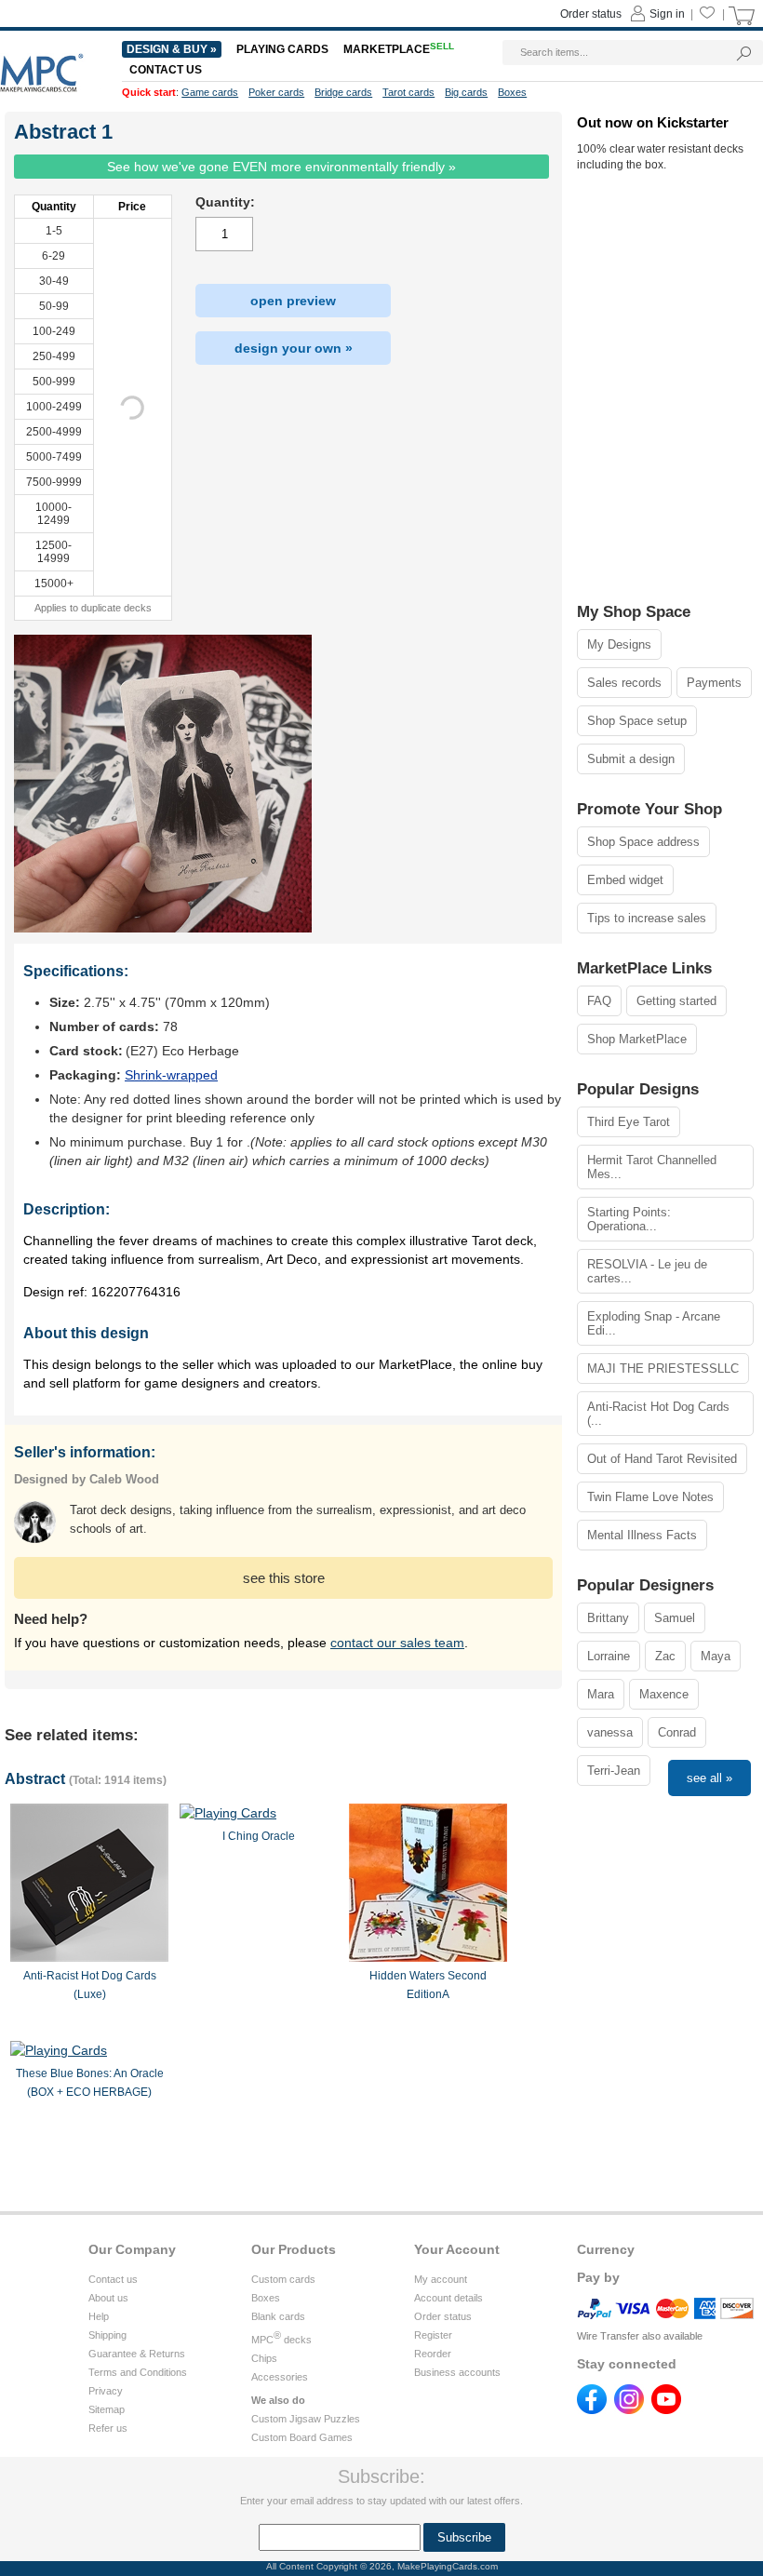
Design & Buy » (172, 49)
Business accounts (457, 2372)
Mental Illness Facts (642, 1535)
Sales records (624, 683)
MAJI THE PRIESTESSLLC (663, 1368)
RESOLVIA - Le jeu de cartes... (647, 1271)
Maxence (664, 1694)
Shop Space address (643, 842)
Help (99, 2316)
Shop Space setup (637, 721)
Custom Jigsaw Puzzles (306, 2419)
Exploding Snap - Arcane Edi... (654, 1323)
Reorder (433, 2354)
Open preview (293, 301)
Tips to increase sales (647, 918)
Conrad (677, 1732)
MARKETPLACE (399, 49)
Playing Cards (282, 49)
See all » (709, 1778)
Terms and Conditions (138, 2372)
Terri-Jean (614, 1771)
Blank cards (278, 2316)
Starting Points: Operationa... (629, 1219)
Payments (714, 683)
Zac (665, 1656)
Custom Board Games (302, 2437)
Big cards (466, 92)
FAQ (599, 1001)
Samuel (675, 1618)
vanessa (610, 1732)
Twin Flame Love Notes (650, 1497)
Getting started (676, 1001)
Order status (443, 2316)
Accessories (280, 2377)
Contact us (113, 2279)
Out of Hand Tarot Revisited (662, 1459)
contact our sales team (397, 1643)
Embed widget (625, 880)
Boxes (266, 2298)
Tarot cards (408, 92)
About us (108, 2298)
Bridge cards (343, 92)
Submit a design (631, 759)
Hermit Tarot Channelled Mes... (652, 1167)
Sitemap (107, 2409)
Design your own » (294, 348)
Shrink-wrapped (171, 1075)
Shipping (107, 2335)
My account (441, 2279)
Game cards (210, 92)
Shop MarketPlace (637, 1039)
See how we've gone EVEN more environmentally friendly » (281, 167)
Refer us (108, 2428)
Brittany (608, 1618)
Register (433, 2335)
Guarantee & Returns (137, 2354)
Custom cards (283, 2279)
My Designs (619, 644)
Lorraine (609, 1656)
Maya (716, 1656)
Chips (264, 2358)
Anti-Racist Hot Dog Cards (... (658, 1414)
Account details (448, 2298)
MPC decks (281, 2340)
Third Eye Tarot (629, 1122)
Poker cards (276, 92)
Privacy (106, 2391)
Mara (601, 1694)
